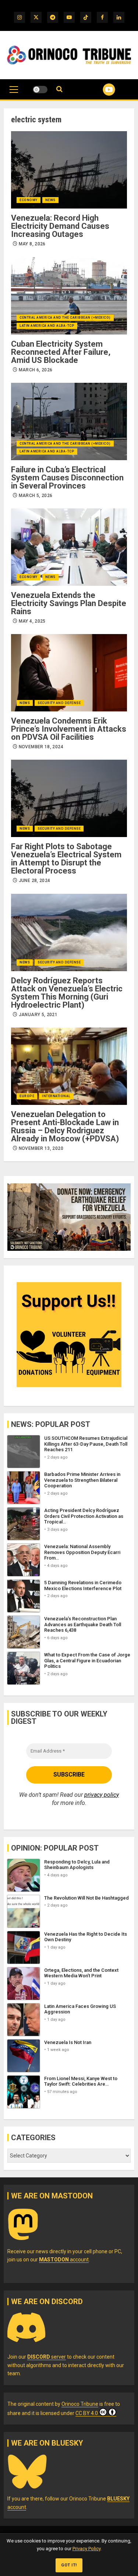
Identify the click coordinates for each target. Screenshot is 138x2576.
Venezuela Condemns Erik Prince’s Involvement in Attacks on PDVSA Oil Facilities (69, 729)
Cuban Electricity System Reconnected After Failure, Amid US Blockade (61, 352)
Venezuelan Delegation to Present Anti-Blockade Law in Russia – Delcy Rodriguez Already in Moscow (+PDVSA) (65, 1126)
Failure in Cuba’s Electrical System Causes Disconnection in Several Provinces (67, 478)
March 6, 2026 (36, 370)
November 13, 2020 (41, 1148)
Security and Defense (59, 703)
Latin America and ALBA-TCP (47, 326)
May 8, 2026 (32, 244)
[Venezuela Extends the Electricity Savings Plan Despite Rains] (69, 547)
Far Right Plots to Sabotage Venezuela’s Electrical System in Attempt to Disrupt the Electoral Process (66, 859)
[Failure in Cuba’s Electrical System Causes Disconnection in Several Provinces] (69, 421)
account (64, 2260)
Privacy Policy (86, 2549)
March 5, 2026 (36, 496)
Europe (27, 1096)
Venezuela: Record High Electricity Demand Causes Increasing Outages (60, 226)
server (47, 2357)
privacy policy (102, 1795)
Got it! (69, 2565)
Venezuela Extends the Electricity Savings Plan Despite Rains (69, 603)
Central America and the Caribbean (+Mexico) (65, 318)
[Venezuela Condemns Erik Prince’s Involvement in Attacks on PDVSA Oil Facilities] (69, 673)
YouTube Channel (100, 90)
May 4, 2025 (32, 621)
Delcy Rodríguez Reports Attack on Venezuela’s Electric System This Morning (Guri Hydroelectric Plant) (67, 993)
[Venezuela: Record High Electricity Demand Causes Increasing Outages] (69, 170)
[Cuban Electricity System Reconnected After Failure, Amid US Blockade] (69, 296)
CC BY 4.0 (87, 2413)
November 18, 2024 (41, 747)
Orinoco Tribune (80, 2404)
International (56, 1096)
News (50, 200)
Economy (29, 200)
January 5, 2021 (38, 1015)
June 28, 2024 (35, 881)
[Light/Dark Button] (40, 90)
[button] (14, 93)
